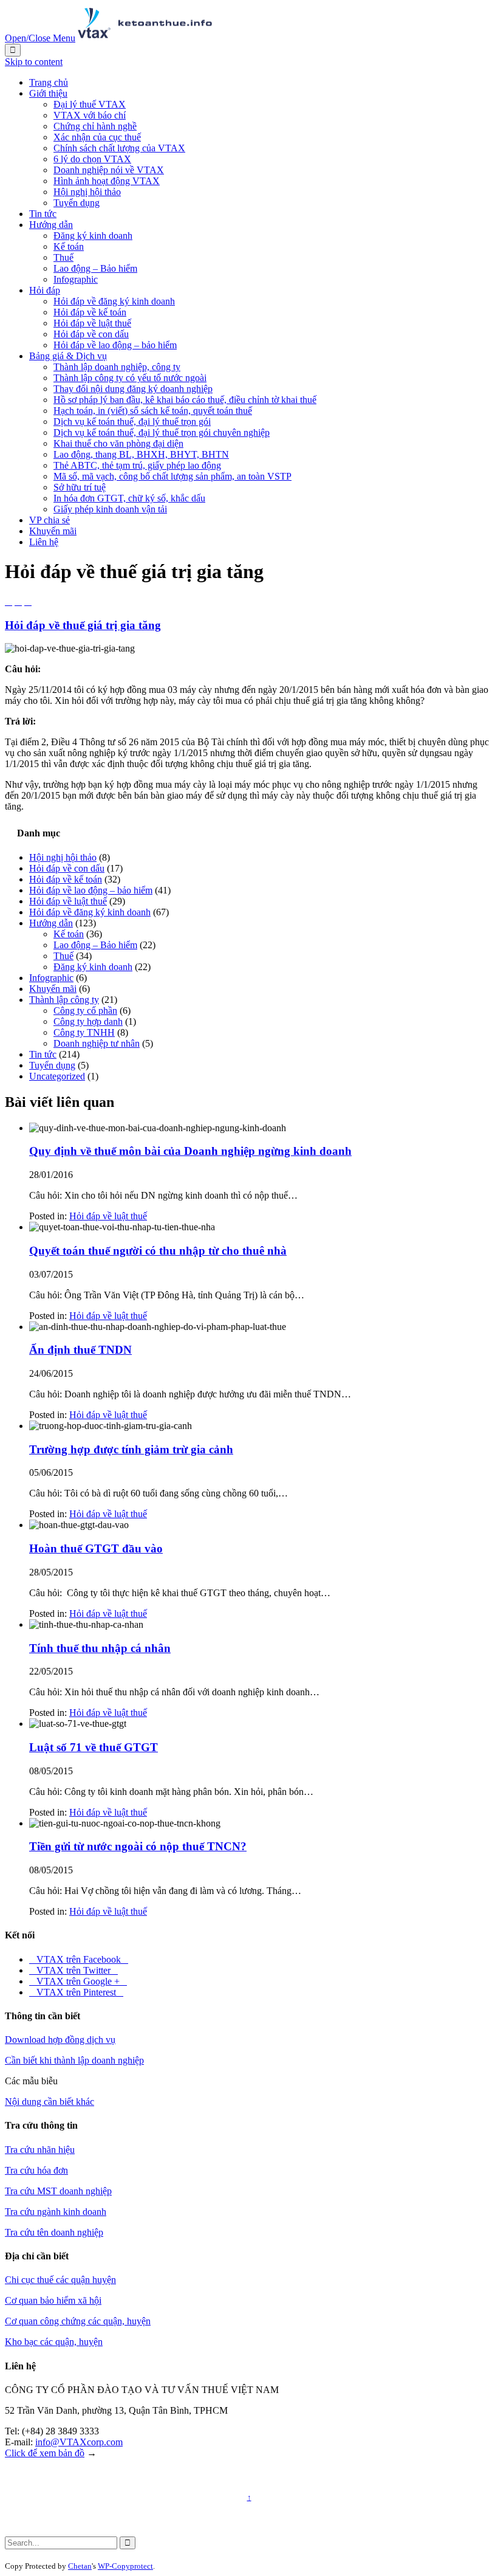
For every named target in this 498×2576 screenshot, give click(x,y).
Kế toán (69, 934)
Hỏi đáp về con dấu (67, 868)
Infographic (51, 978)
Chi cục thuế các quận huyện (60, 2280)
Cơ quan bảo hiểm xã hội (53, 2300)
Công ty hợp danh (88, 1021)
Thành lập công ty (64, 1000)
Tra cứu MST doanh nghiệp (58, 2191)
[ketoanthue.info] (145, 38)
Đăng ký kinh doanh (93, 967)
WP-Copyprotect (125, 2566)
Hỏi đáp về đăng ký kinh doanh (90, 912)
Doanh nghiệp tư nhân (97, 1043)
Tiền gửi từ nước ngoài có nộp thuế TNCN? (138, 1846)
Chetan (80, 2566)
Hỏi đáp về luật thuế (68, 901)
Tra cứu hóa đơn (36, 2170)
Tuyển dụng (52, 1065)
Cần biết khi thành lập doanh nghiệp (74, 2060)
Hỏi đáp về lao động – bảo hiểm (91, 890)
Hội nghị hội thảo (63, 857)
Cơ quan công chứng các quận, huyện (78, 2321)
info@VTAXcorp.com (79, 2442)
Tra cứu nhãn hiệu (40, 2150)
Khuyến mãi (53, 989)
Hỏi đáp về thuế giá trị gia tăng (83, 625)
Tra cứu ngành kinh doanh (56, 2212)
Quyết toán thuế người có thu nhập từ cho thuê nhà (158, 1251)
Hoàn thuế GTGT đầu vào (96, 1548)
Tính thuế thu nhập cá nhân (100, 1648)
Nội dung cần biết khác (49, 2102)
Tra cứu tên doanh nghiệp (54, 2232)
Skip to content (34, 62)
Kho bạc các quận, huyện (54, 2342)
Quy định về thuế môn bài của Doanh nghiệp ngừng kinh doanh (190, 1151)
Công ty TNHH (84, 1032)
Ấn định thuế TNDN (80, 1350)
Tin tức (43, 1054)
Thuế (63, 956)
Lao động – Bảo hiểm (95, 945)
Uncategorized (57, 1076)
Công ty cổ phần (85, 1011)
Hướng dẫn (51, 923)
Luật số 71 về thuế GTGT (94, 1747)
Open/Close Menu (40, 38)
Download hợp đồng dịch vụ (60, 2040)
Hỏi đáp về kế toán (66, 879)
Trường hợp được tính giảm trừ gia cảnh (131, 1449)
